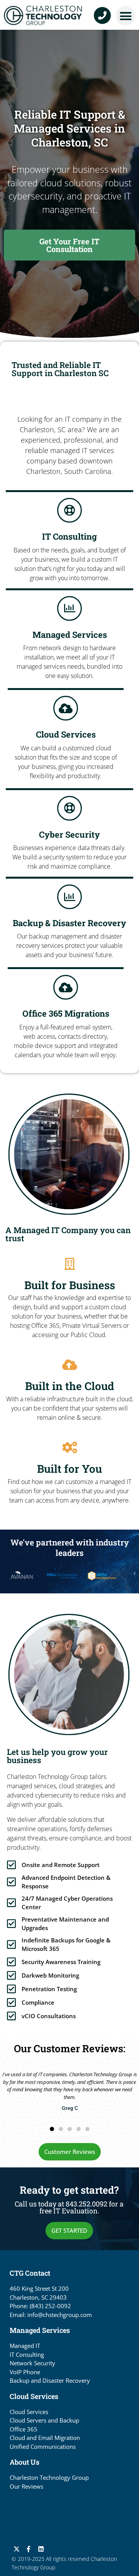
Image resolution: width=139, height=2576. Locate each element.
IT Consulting (69, 536)
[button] (125, 16)
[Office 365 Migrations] (66, 987)
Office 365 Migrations (66, 1013)
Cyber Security (69, 834)
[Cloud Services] (66, 708)
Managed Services (70, 635)
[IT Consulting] (69, 510)
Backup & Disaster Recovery (69, 923)
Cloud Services (66, 734)
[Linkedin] (41, 2549)
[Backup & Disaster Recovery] (69, 897)
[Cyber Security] (69, 808)
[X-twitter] (17, 2549)
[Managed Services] (69, 608)
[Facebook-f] (29, 2549)
